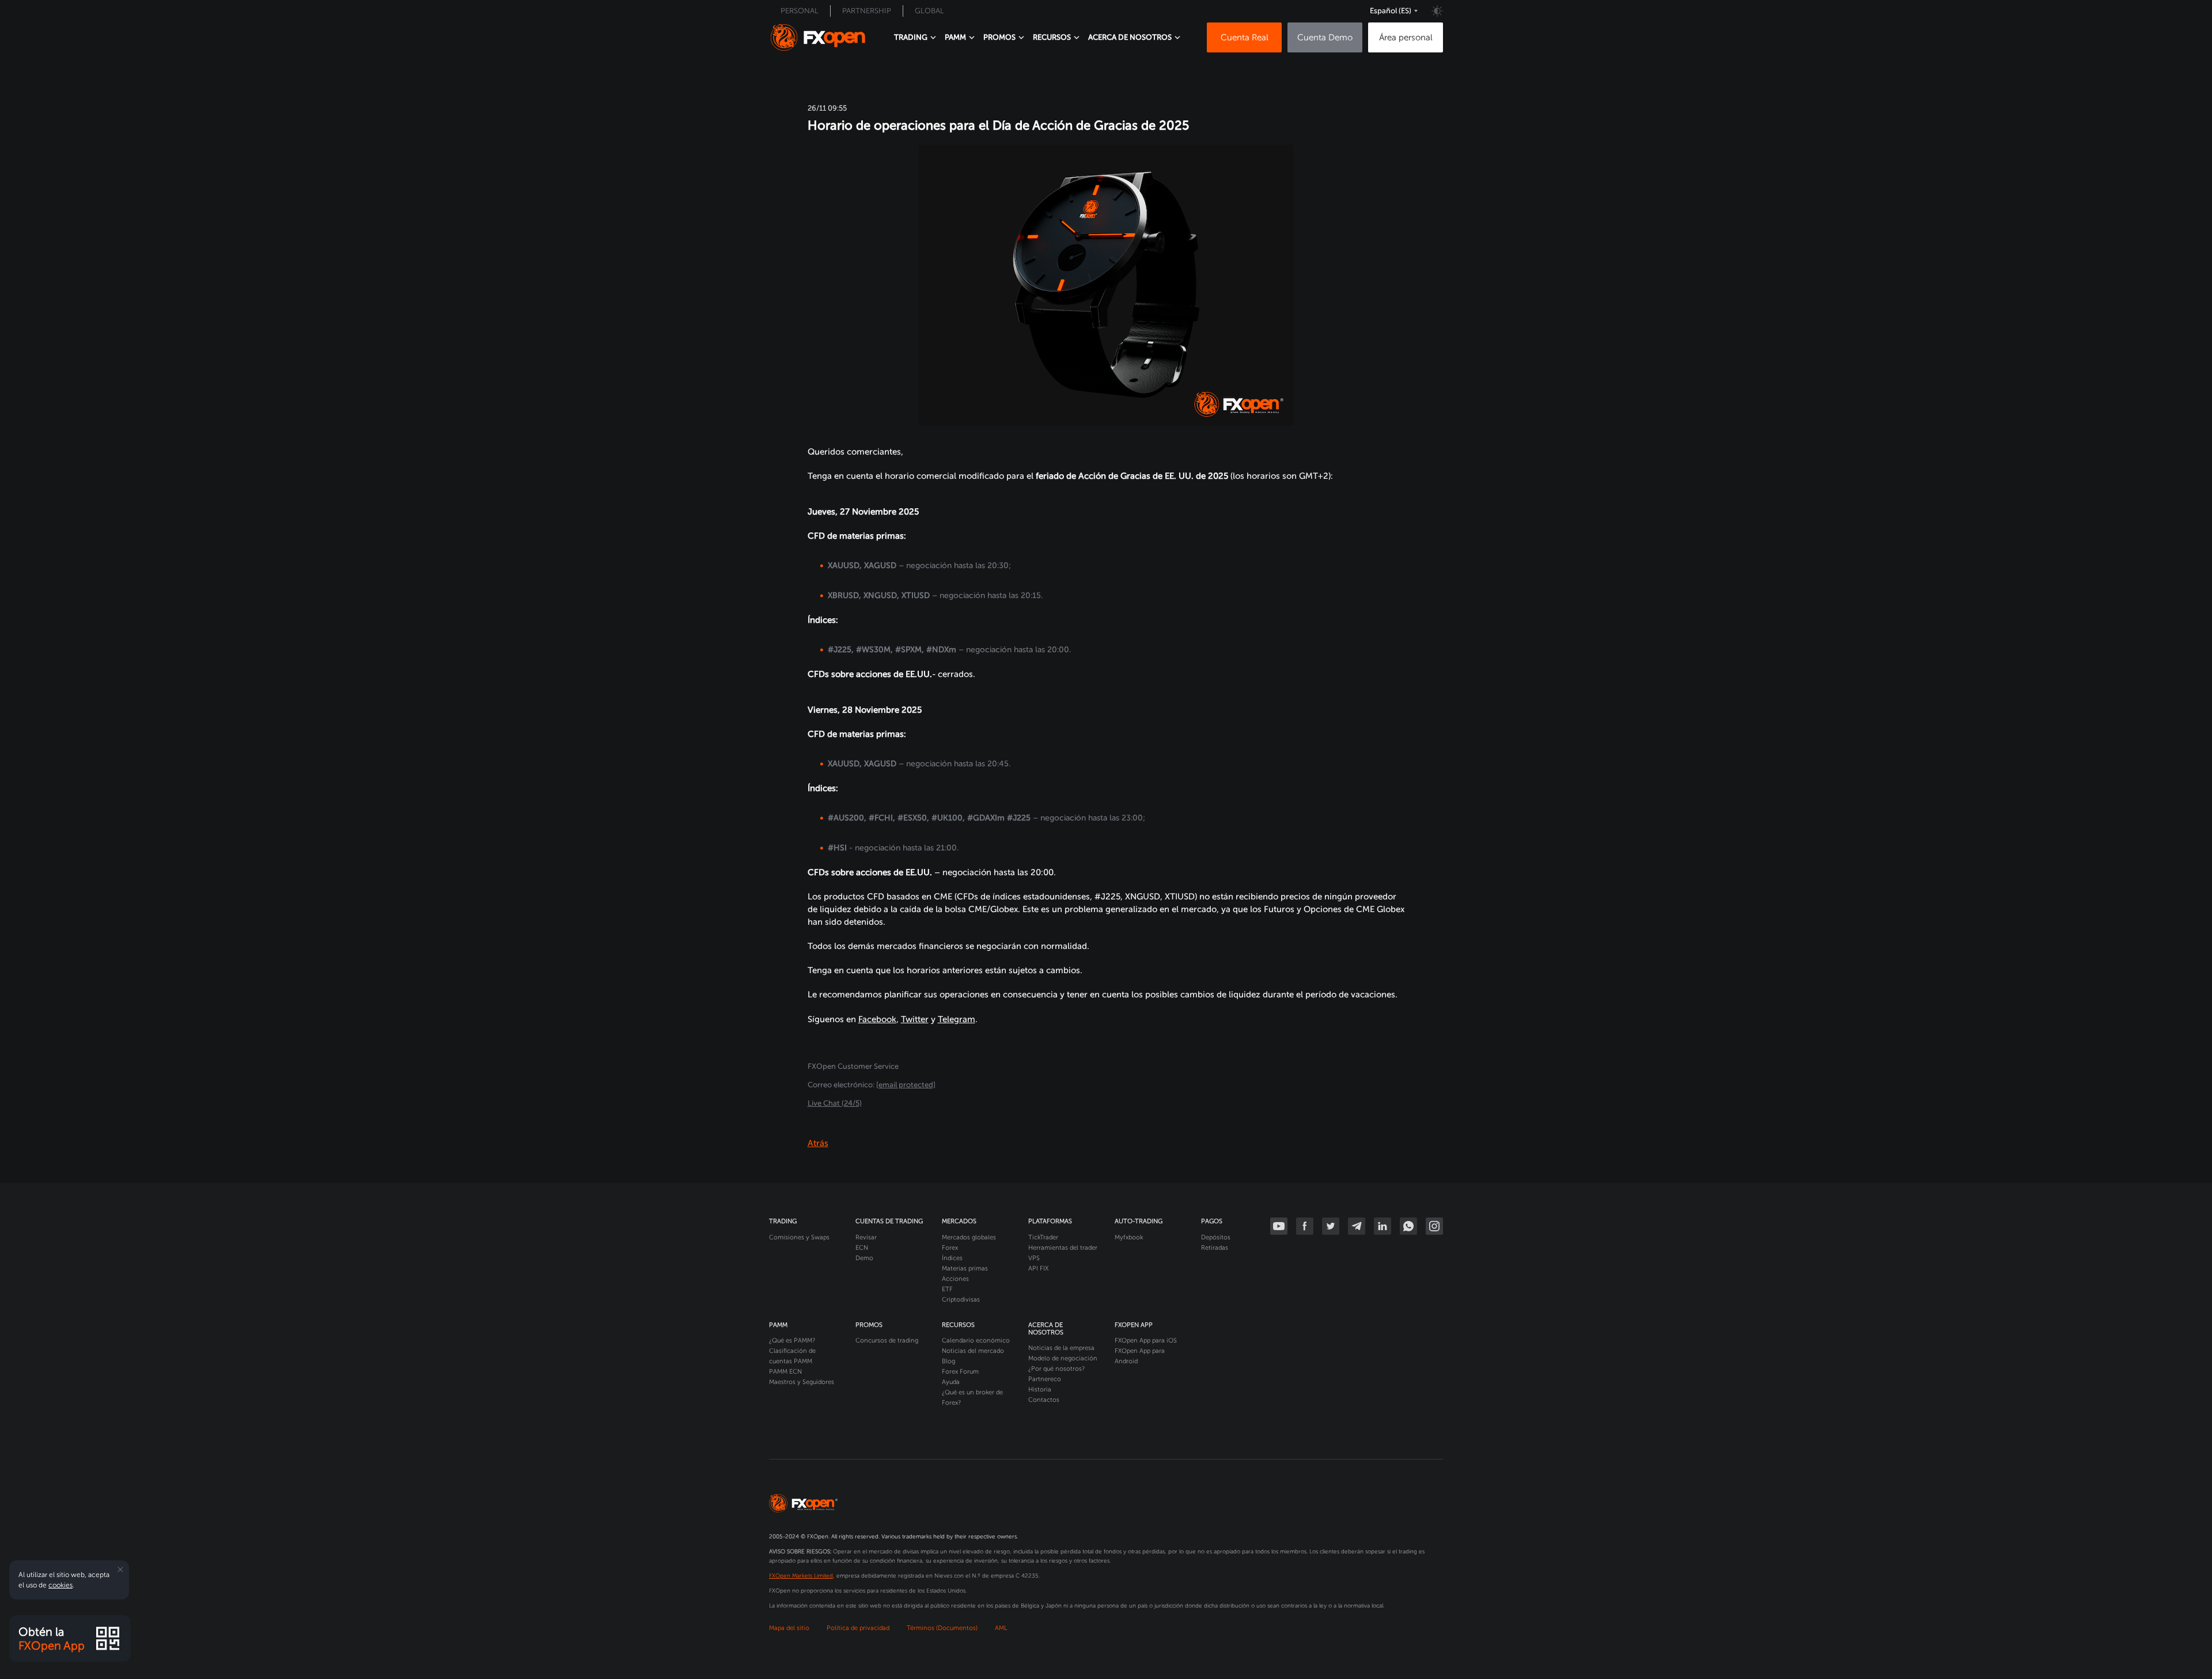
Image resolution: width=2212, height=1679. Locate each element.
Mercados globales (969, 1237)
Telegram (957, 1019)
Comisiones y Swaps (799, 1237)
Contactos (1044, 1400)
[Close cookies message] (120, 1570)
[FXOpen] (818, 37)
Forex (950, 1248)
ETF (947, 1289)
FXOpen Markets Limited (801, 1576)
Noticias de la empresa (1061, 1348)
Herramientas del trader (1063, 1248)
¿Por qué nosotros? (1056, 1369)
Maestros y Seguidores (802, 1382)
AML (1001, 1628)
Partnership (867, 11)
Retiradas (1215, 1248)
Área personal (1406, 37)
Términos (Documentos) (942, 1628)
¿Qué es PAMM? (792, 1340)
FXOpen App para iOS (1146, 1340)
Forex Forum (960, 1372)
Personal (800, 11)
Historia (1040, 1389)
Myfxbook (1129, 1237)
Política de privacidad (858, 1628)
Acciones (955, 1279)
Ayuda (951, 1382)
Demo (864, 1258)
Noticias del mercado (973, 1351)
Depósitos (1216, 1237)
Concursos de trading (887, 1340)
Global (929, 11)
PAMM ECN (785, 1372)
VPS (1034, 1258)
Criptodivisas (961, 1300)
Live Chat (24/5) (835, 1103)
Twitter (915, 1019)
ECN (862, 1248)
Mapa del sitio (789, 1628)
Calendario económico (976, 1340)
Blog (948, 1361)
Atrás (818, 1143)
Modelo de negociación (1063, 1358)
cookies (60, 1585)
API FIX (1038, 1268)
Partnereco (1045, 1379)
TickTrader (1043, 1237)
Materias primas (965, 1268)
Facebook (877, 1019)
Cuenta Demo (1325, 37)
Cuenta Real (1245, 37)
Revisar (866, 1237)
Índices (952, 1258)
